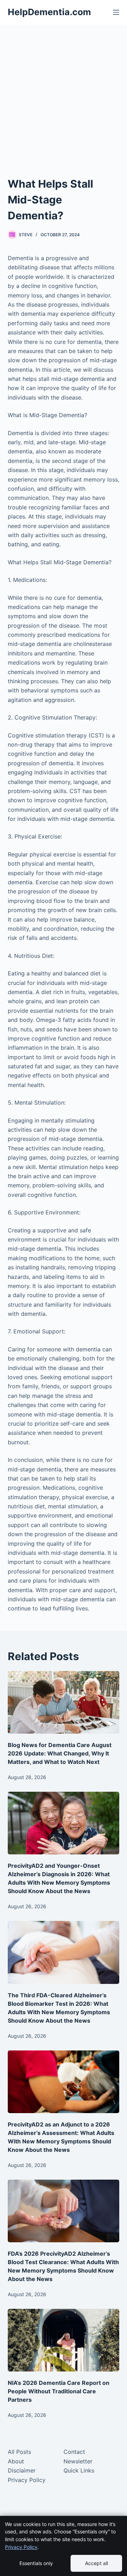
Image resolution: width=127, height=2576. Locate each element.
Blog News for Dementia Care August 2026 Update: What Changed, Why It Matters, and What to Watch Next (60, 1753)
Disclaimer (22, 2470)
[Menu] (116, 12)
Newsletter (78, 2461)
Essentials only (36, 2563)
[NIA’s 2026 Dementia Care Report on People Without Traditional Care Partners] (64, 2340)
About (16, 2461)
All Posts (19, 2452)
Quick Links (79, 2470)
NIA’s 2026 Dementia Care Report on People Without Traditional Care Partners (59, 2391)
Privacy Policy (27, 2480)
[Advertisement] (64, 92)
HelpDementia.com (49, 12)
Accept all (96, 2563)
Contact (74, 2452)
